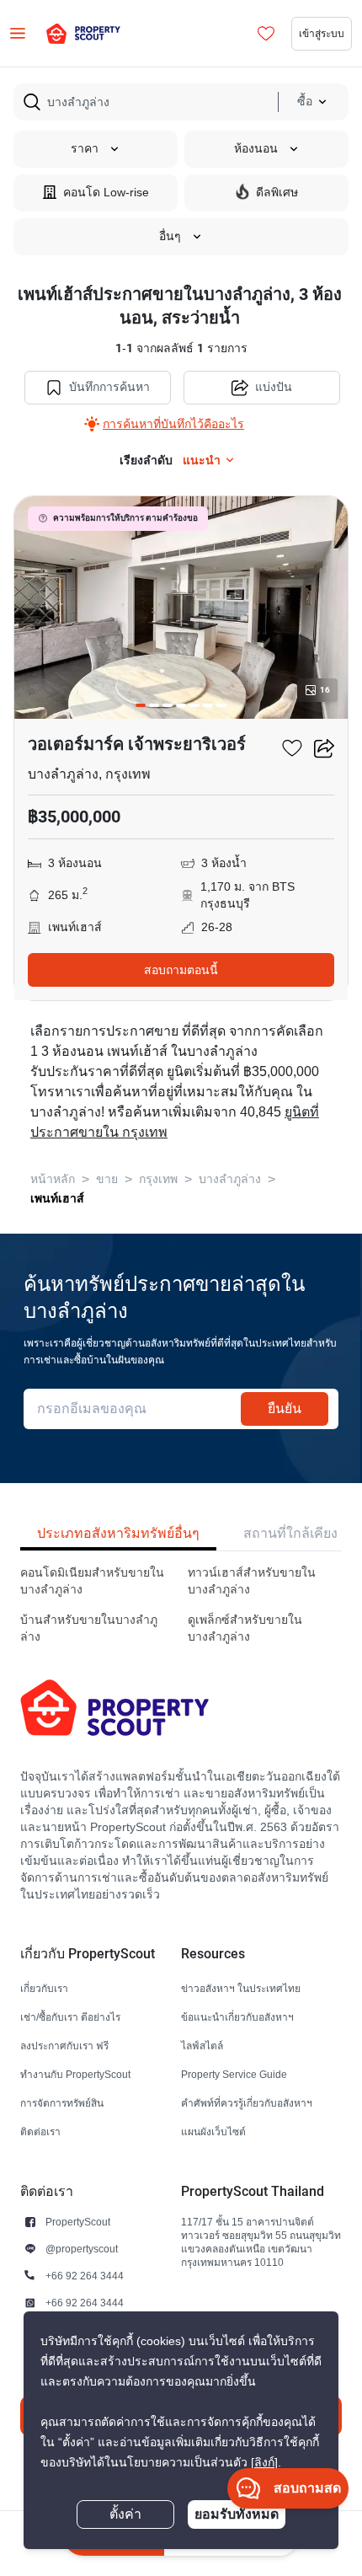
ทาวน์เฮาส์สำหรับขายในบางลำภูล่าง (252, 1581)
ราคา (85, 149)
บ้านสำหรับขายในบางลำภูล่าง (89, 1628)
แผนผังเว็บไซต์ (213, 2131)
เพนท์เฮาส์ (57, 1198)
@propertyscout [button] (82, 2249)
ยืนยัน (285, 1408)
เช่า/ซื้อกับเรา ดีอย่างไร (70, 2017)
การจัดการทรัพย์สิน (62, 2103)
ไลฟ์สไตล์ (202, 2046)
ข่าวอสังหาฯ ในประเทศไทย (241, 1988)
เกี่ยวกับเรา (44, 1988)
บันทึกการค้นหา (109, 387)
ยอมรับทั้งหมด (237, 2514)
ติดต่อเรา (40, 2131)
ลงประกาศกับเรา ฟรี (64, 2046)
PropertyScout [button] (78, 2222)
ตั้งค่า (125, 2514)
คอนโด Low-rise (106, 193)
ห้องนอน (256, 149)
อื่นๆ (170, 236)
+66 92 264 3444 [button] (85, 2276)
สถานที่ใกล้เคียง (290, 1533)
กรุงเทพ (158, 1179)
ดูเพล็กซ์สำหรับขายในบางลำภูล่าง (245, 1628)
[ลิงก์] (264, 2463)
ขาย (107, 1179)
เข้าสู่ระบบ (322, 33)
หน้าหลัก (53, 1179)
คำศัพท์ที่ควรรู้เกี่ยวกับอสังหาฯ (247, 2103)
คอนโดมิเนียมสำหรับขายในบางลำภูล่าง (92, 1581)
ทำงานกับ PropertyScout (75, 2074)
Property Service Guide (234, 2074)
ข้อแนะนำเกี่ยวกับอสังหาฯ (237, 2017)
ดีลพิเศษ (277, 193)
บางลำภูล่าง (230, 1179)
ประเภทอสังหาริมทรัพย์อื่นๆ (118, 1533)
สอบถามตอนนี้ (181, 970)
